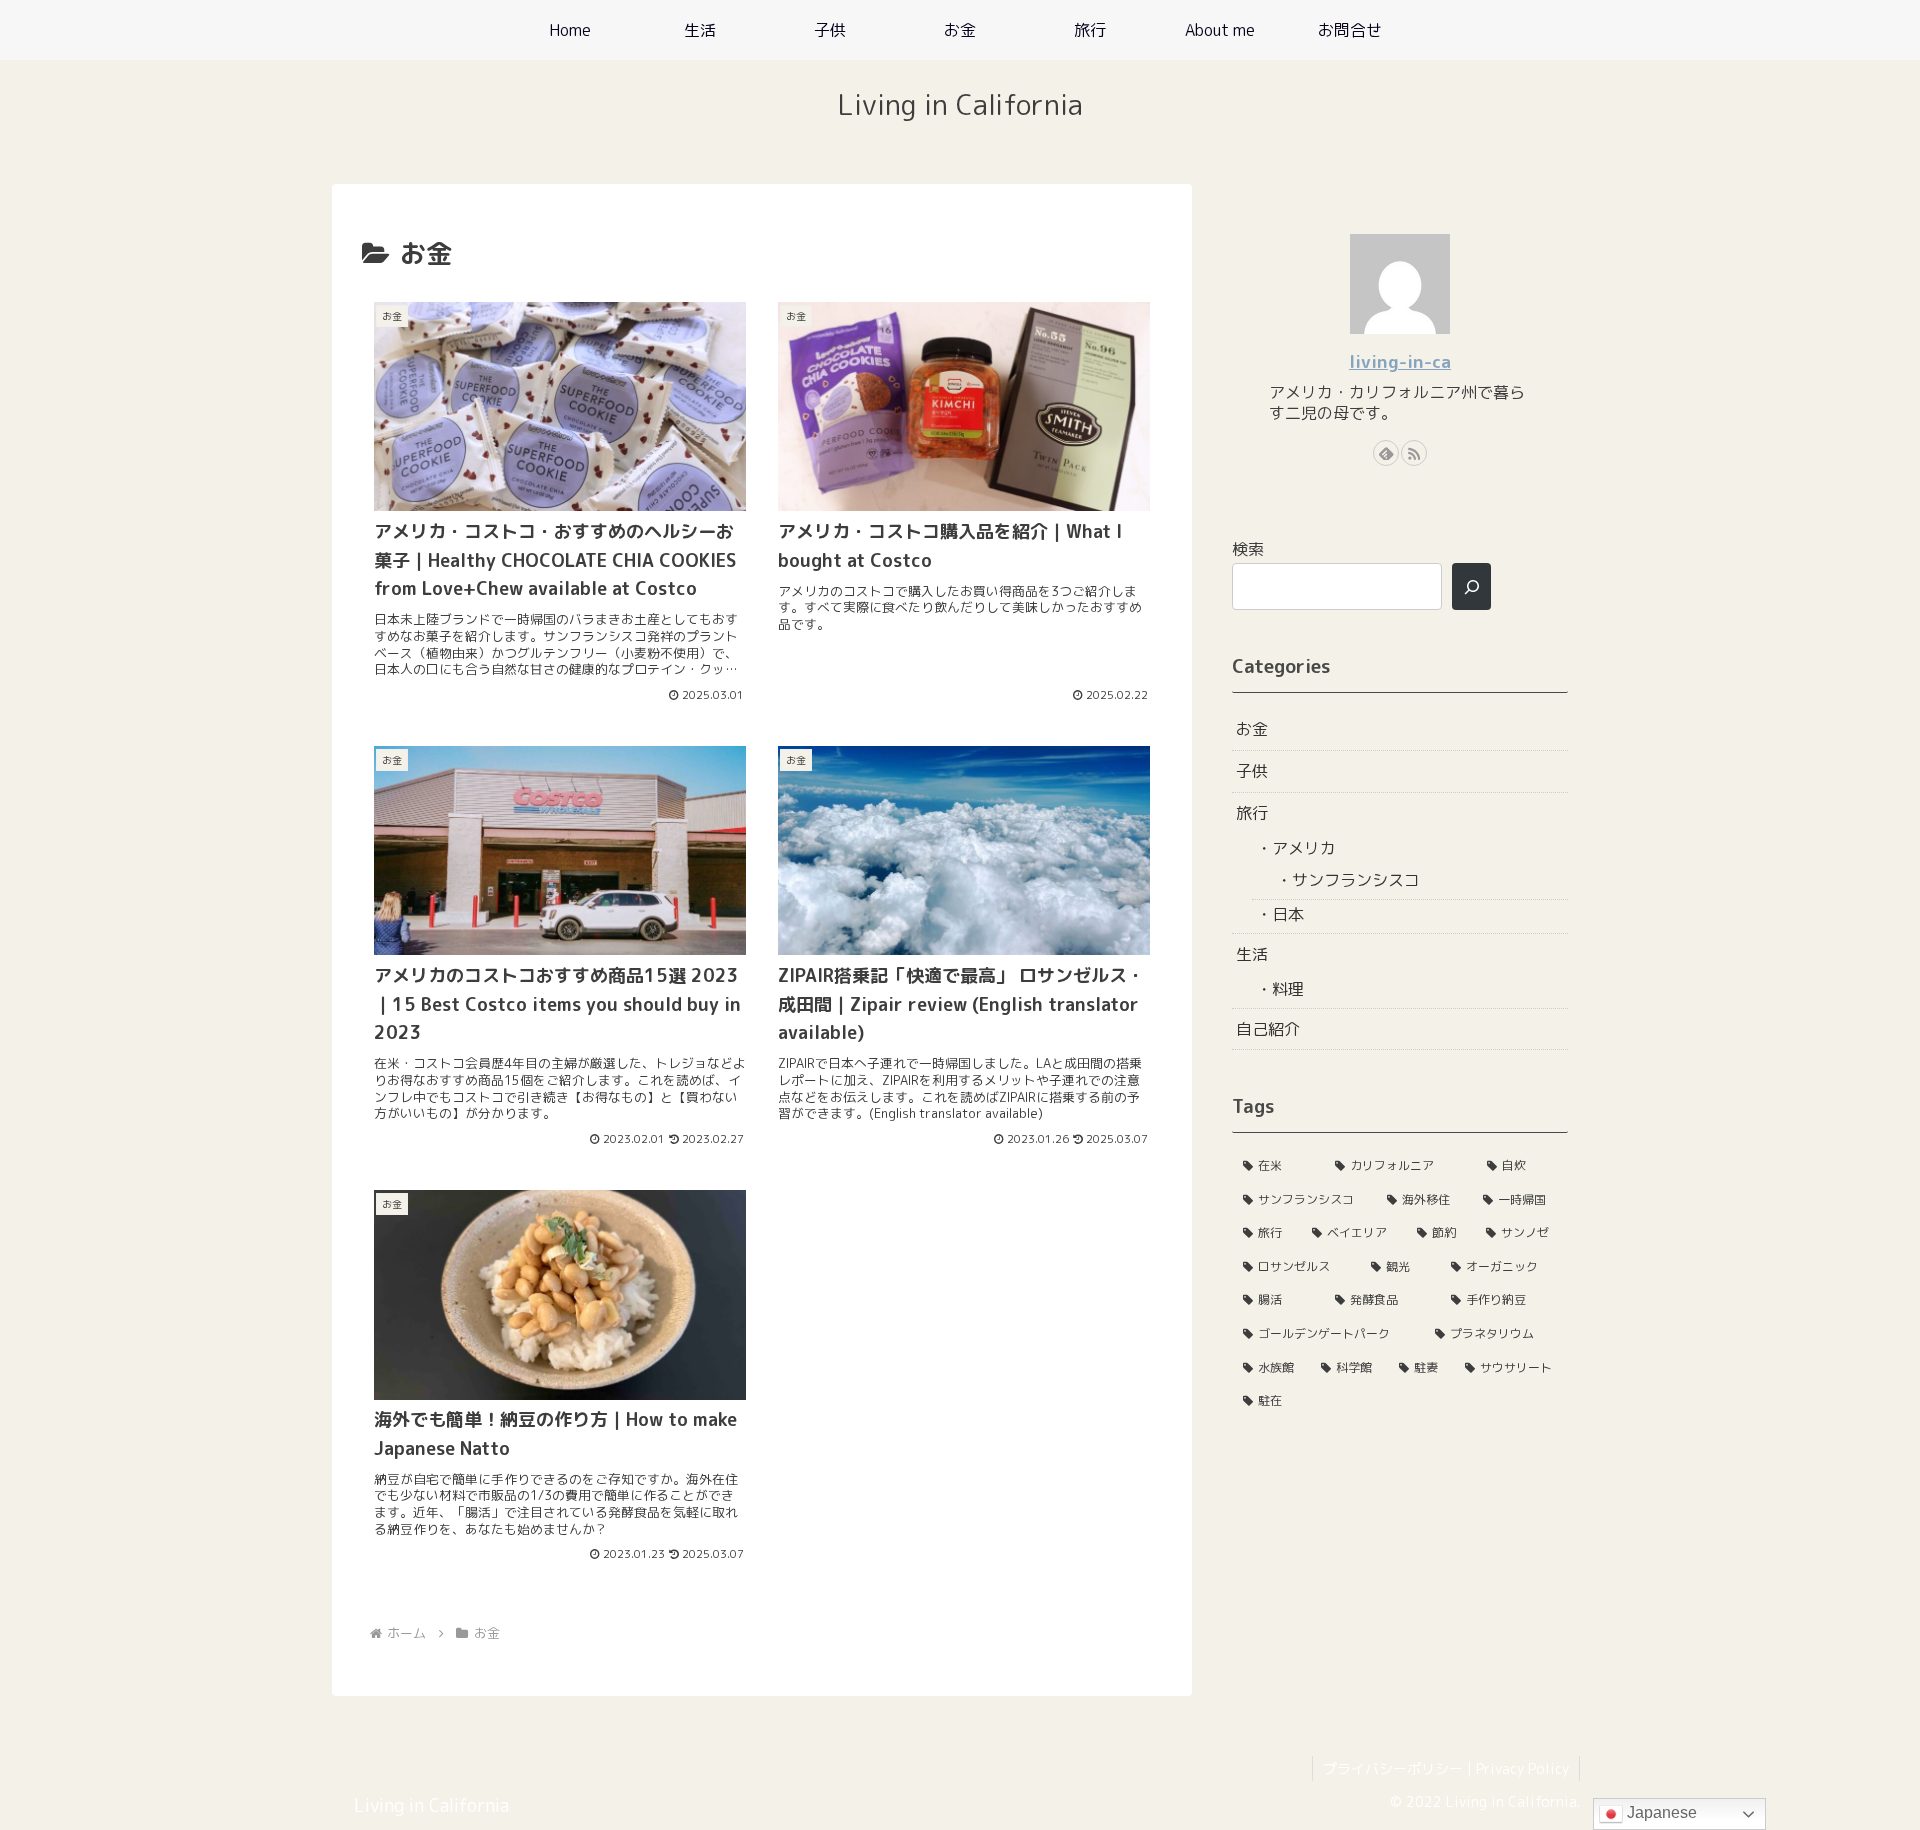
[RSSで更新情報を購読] (1414, 453)
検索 (1248, 549)
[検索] (1471, 586)
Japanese (1660, 1812)
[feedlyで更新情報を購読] (1386, 453)
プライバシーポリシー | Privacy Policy (1446, 1768)
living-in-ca (1400, 361)
